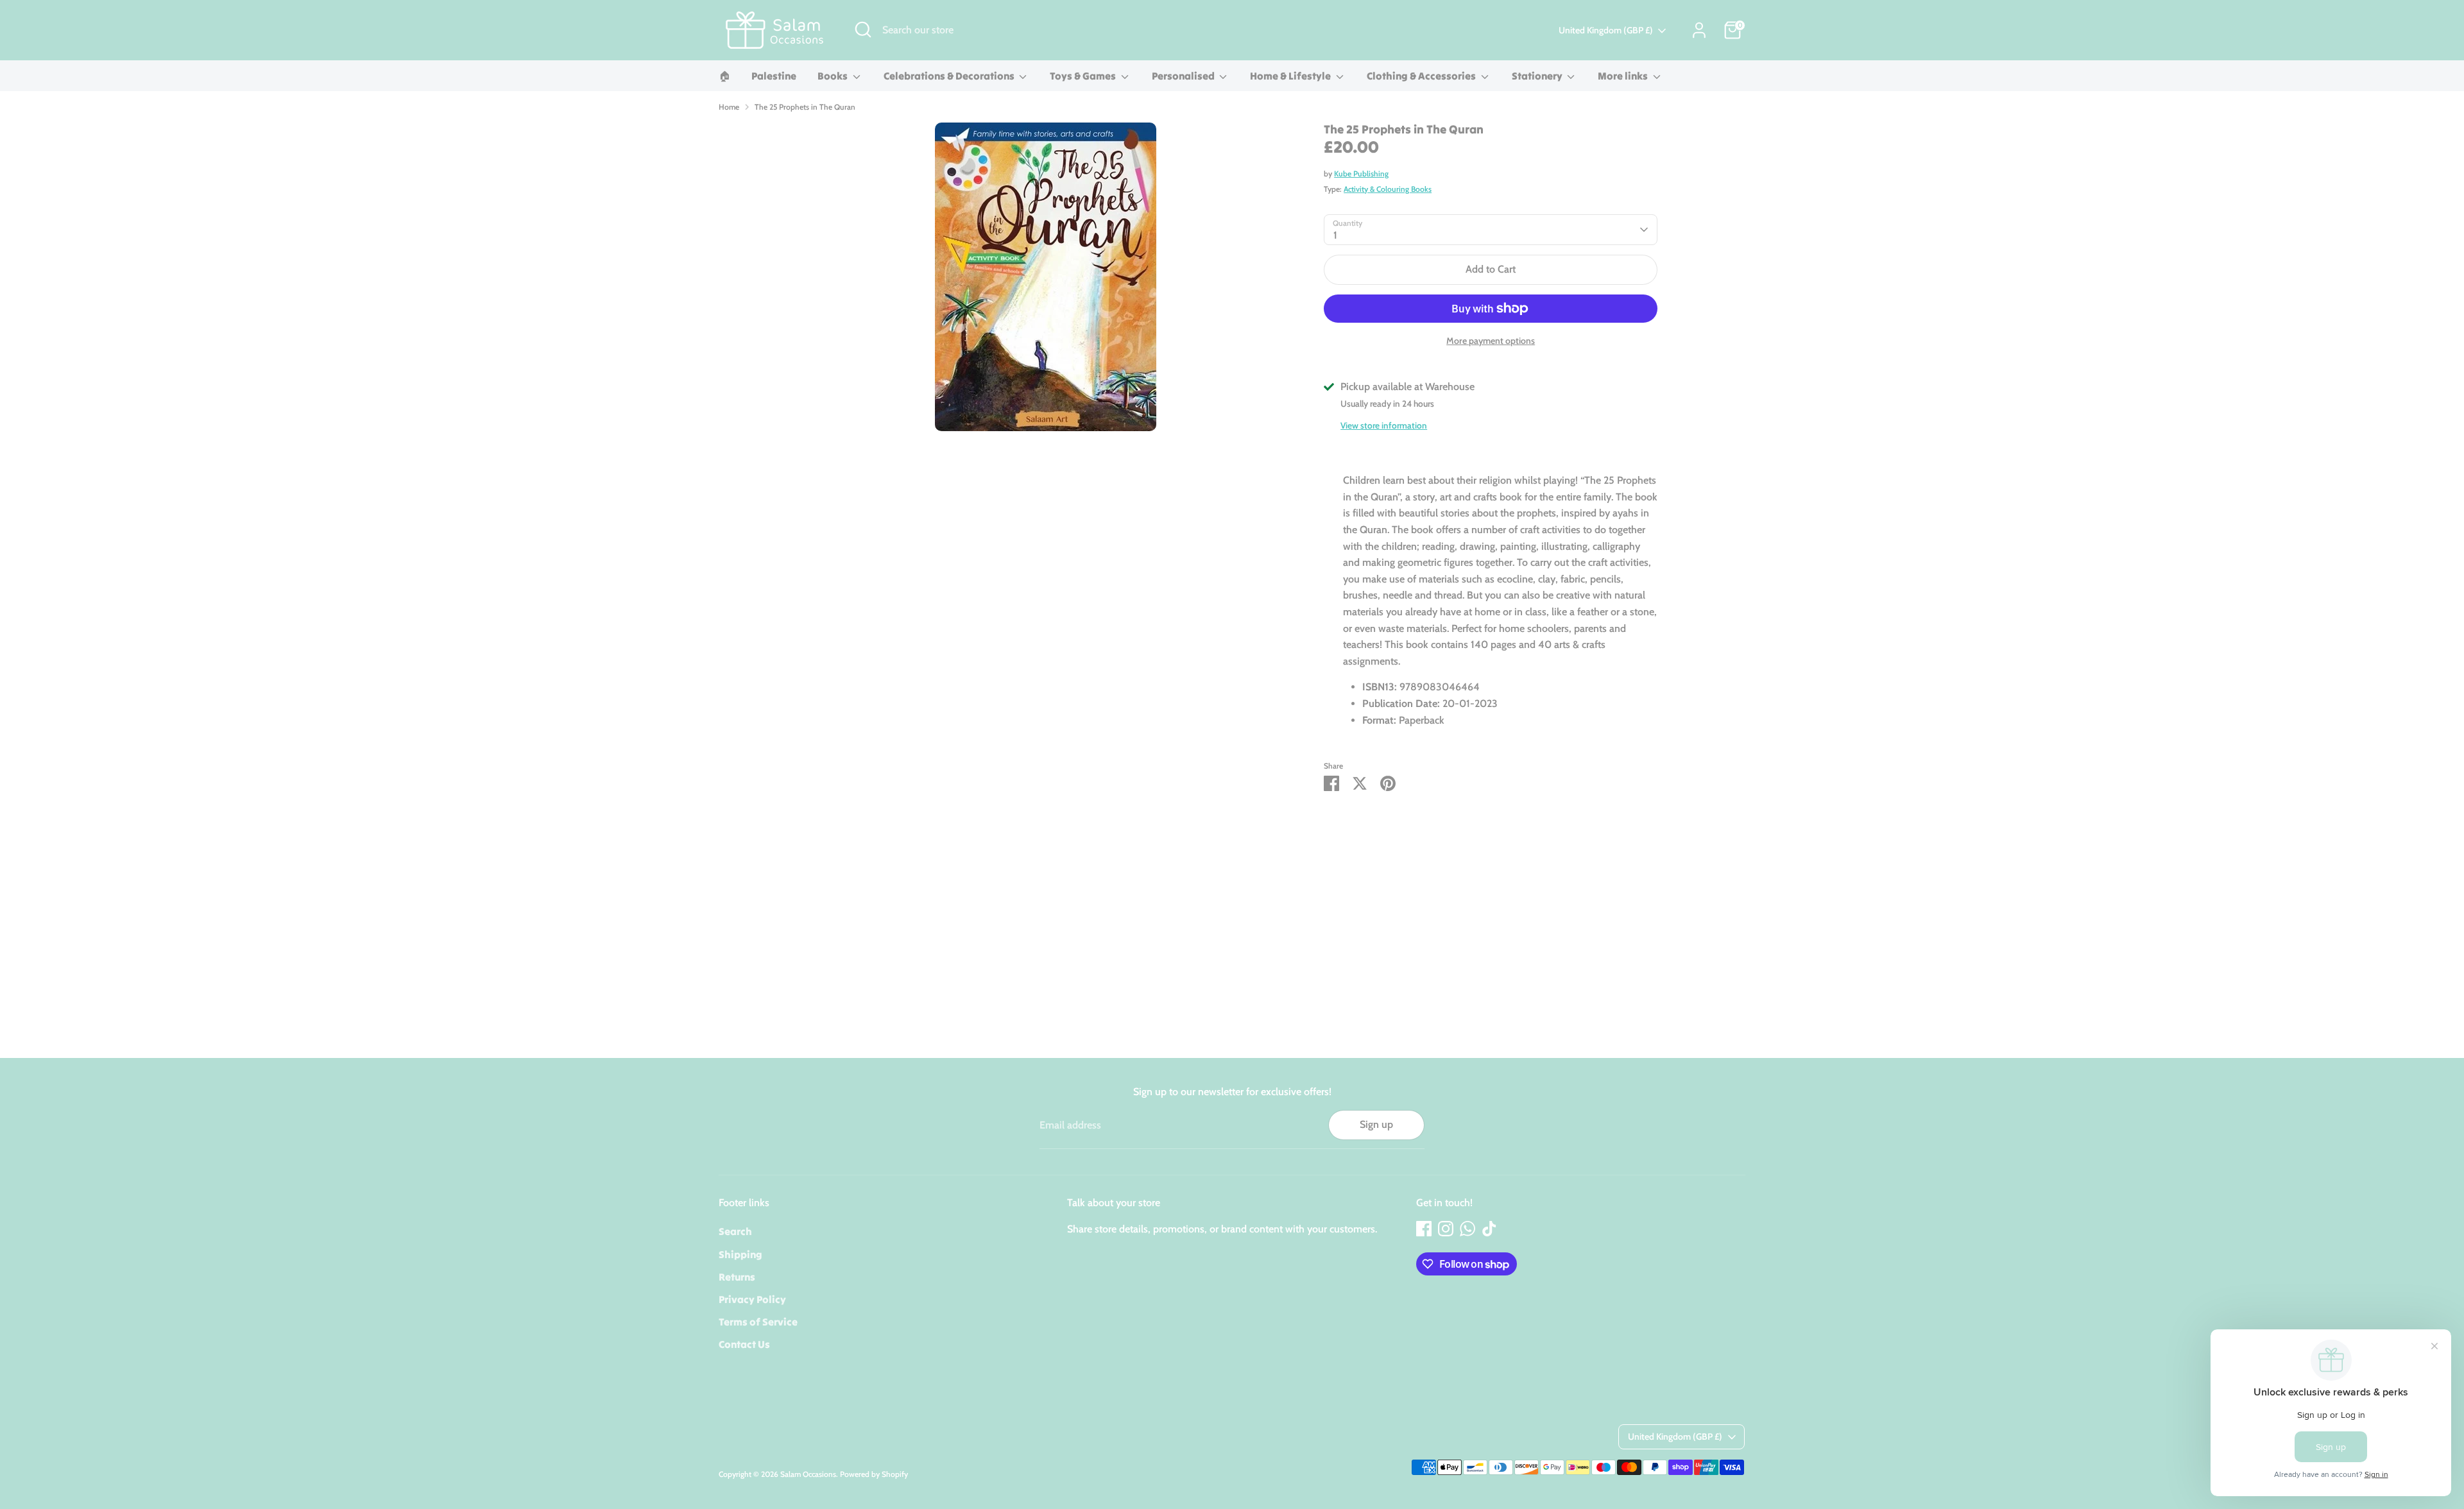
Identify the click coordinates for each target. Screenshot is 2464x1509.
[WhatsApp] (1467, 1229)
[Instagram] (1446, 1229)
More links (1624, 76)
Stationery (1538, 76)
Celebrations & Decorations (950, 76)
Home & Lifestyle (1291, 76)
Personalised (1184, 76)
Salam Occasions (808, 1474)
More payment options (1491, 341)
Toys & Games (1084, 76)
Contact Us (744, 1344)
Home (729, 107)
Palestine (774, 76)
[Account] (1699, 30)
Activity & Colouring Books (1388, 189)
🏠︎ (724, 76)
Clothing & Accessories (1422, 76)
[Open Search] (863, 30)
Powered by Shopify (874, 1474)
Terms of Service (758, 1322)
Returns (737, 1277)
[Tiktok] (1489, 1229)
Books (834, 76)
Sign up (1376, 1124)
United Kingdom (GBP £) (1606, 30)
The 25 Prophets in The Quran (805, 107)
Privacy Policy (752, 1299)
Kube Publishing (1361, 174)
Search (735, 1231)
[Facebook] (1424, 1229)
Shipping (740, 1254)
